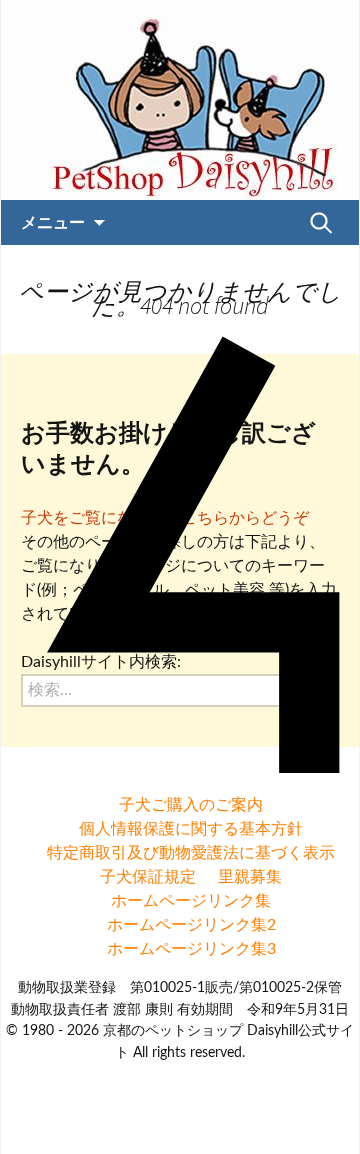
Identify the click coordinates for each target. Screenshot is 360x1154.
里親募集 (250, 877)
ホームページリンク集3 (191, 949)
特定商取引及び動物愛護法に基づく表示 (191, 853)
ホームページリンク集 (191, 901)
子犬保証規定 (148, 877)
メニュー (53, 222)
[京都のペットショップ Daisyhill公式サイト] (180, 100)
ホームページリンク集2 (191, 925)
